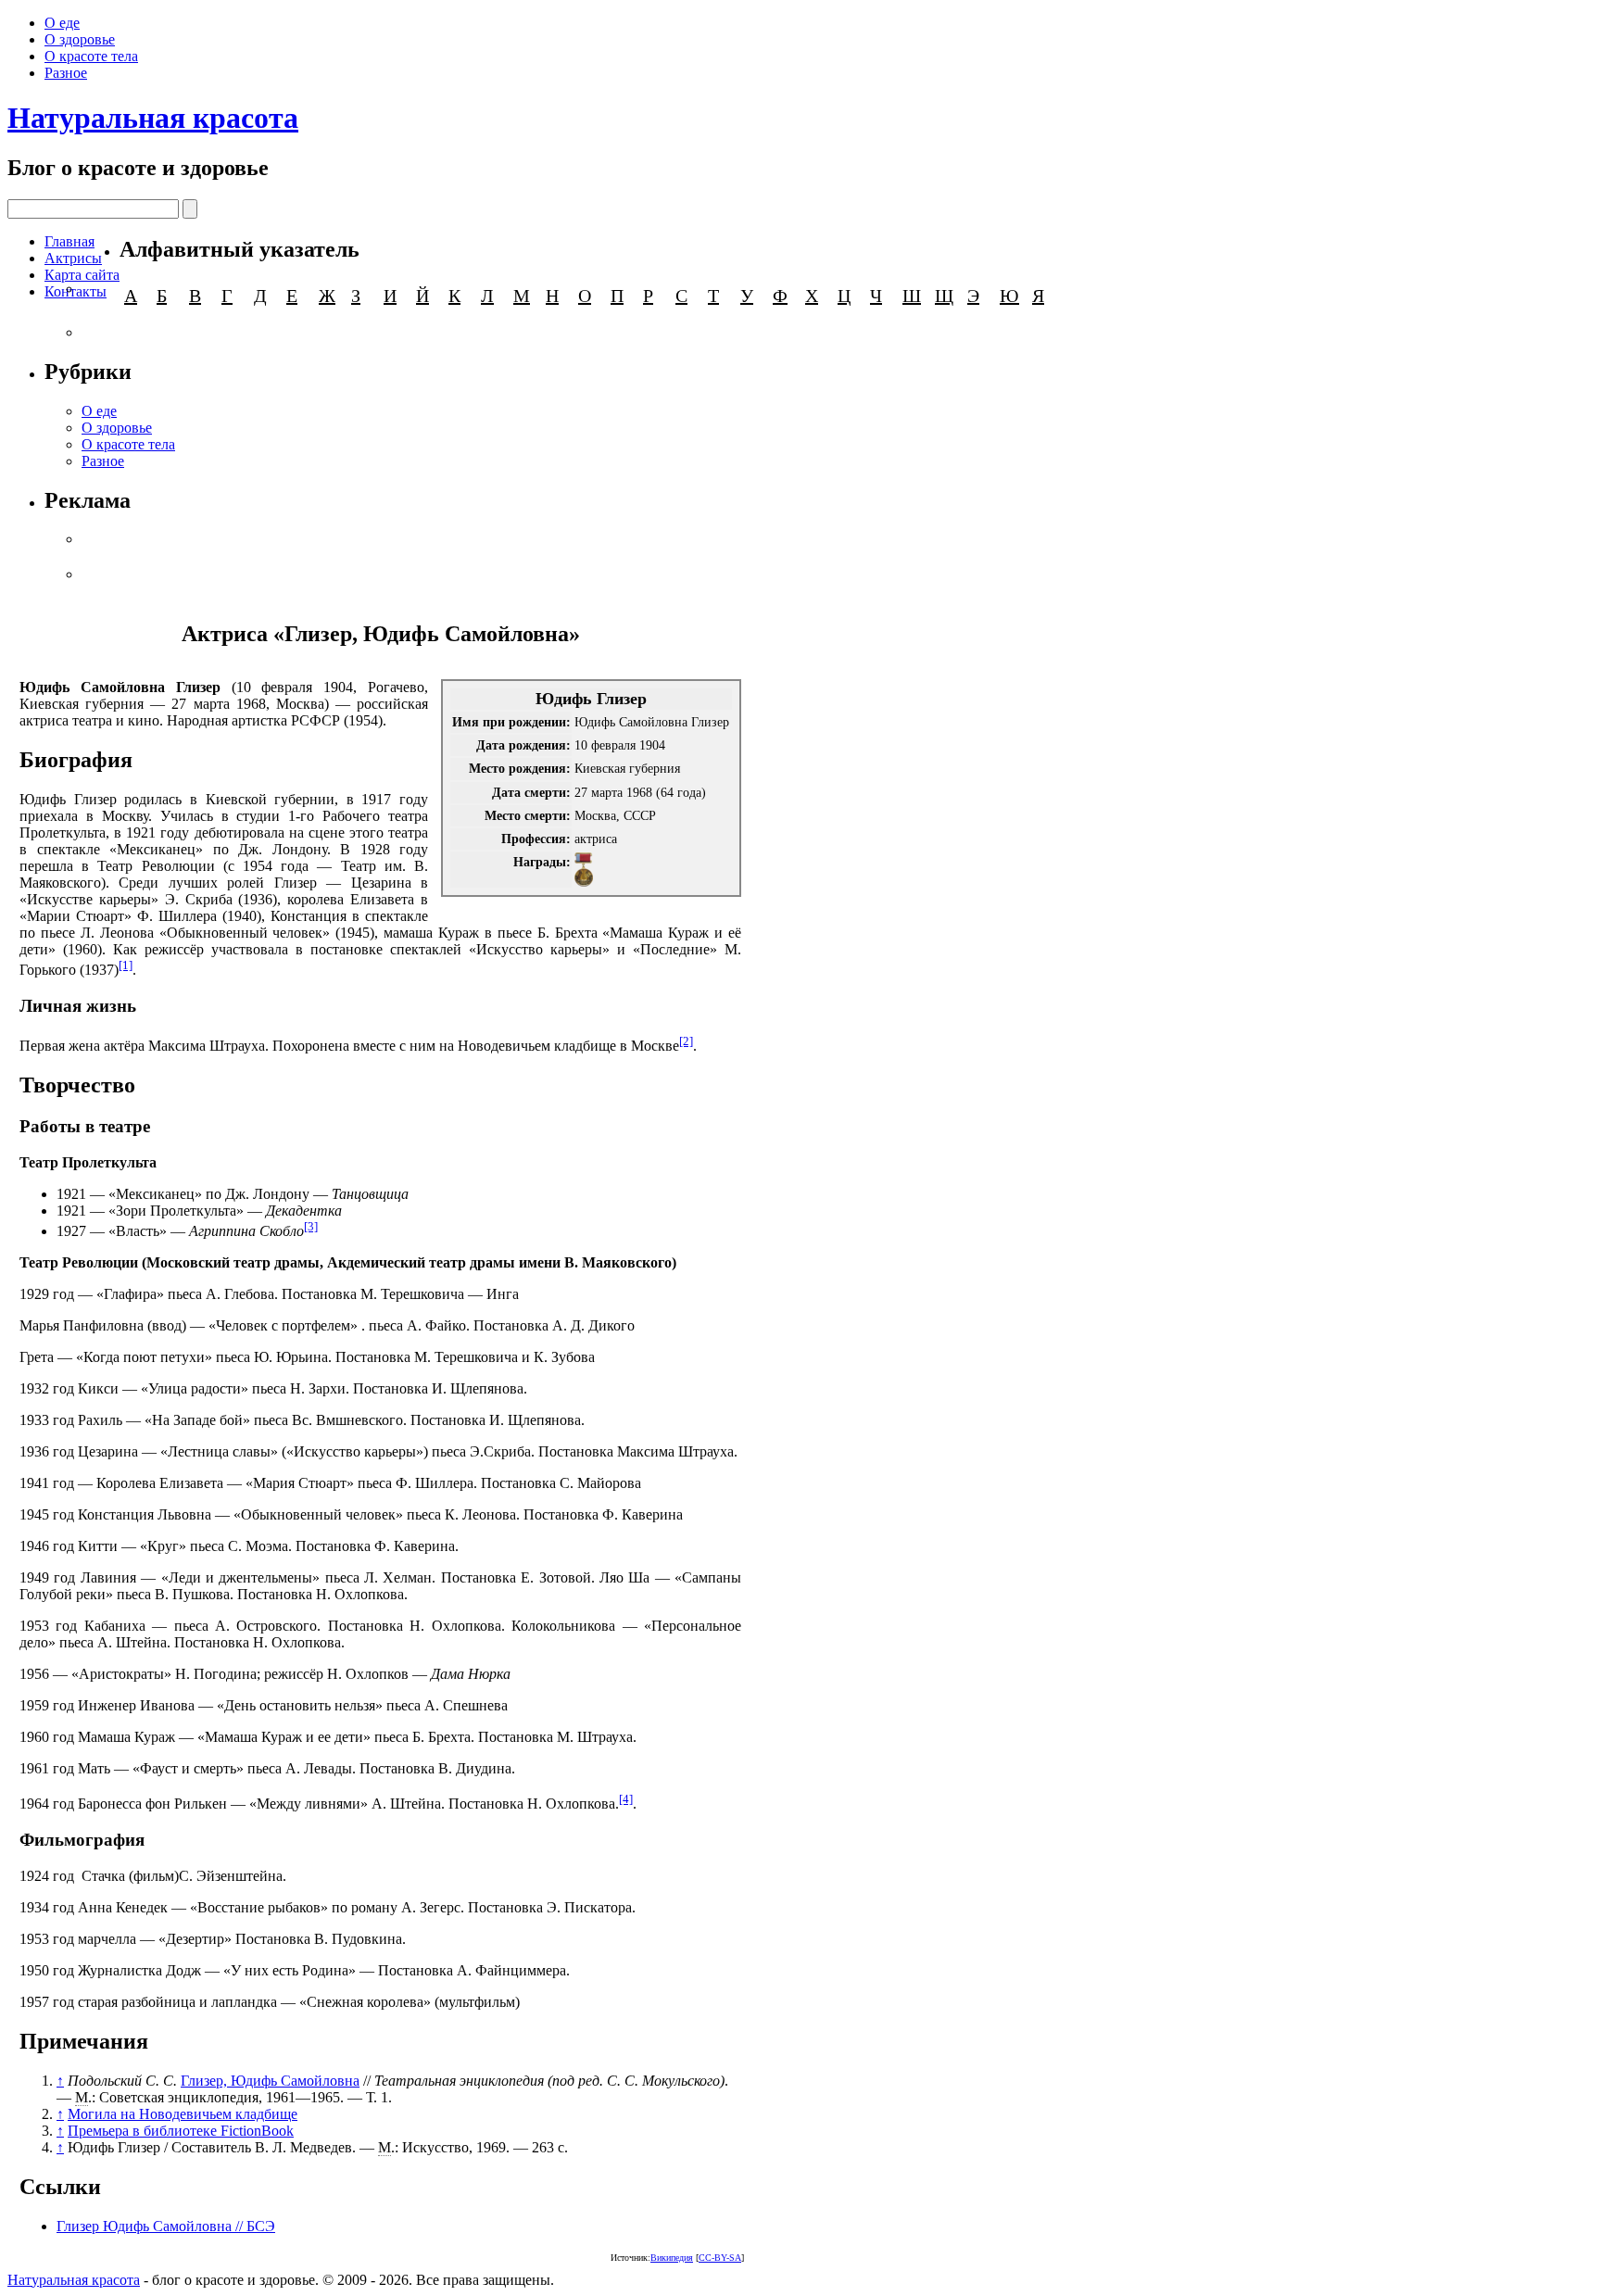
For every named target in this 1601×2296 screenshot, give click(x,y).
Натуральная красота (153, 118)
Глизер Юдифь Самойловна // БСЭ (166, 2226)
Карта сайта (82, 275)
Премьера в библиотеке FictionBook (181, 2131)
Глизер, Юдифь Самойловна (270, 2081)
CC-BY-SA (720, 2258)
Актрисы (73, 258)
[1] (126, 965)
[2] (686, 1041)
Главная (69, 241)
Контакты (76, 291)
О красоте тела (91, 56)
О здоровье (80, 39)
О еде (62, 23)
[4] (626, 1799)
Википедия (672, 2258)
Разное (66, 73)
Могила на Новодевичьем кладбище (183, 2114)
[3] (311, 1226)
